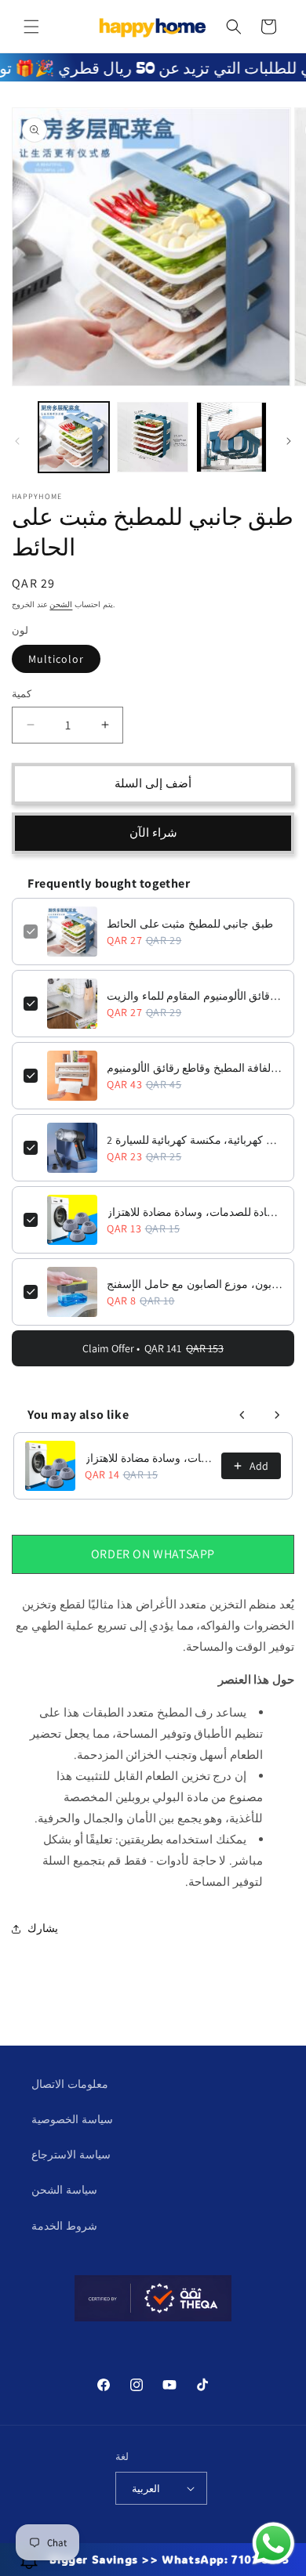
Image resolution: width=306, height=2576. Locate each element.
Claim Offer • (153, 1348)
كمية (22, 694)
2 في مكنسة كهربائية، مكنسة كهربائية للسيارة (195, 1140)
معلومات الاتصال (70, 2084)
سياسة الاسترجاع (71, 2155)
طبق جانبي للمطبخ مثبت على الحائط (190, 924)
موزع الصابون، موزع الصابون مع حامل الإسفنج (195, 1284)
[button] (31, 27)
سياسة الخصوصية (72, 2119)
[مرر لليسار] (17, 441)
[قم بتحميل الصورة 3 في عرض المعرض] (231, 437)
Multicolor (56, 659)
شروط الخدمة (64, 2226)
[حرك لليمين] (289, 441)
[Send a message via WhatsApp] (273, 2543)
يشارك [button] (43, 1928)
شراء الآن (153, 832)
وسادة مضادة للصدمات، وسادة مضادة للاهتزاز (195, 1212)
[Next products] (277, 1415)
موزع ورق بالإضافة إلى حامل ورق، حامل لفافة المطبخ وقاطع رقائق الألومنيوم (195, 1068)
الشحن (61, 604)
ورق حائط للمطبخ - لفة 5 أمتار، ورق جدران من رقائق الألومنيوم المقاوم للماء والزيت (195, 996)
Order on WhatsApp (153, 1554)
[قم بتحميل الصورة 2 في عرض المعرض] (152, 437)
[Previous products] (242, 1415)
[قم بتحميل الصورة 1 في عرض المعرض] (74, 437)
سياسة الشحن (64, 2190)
